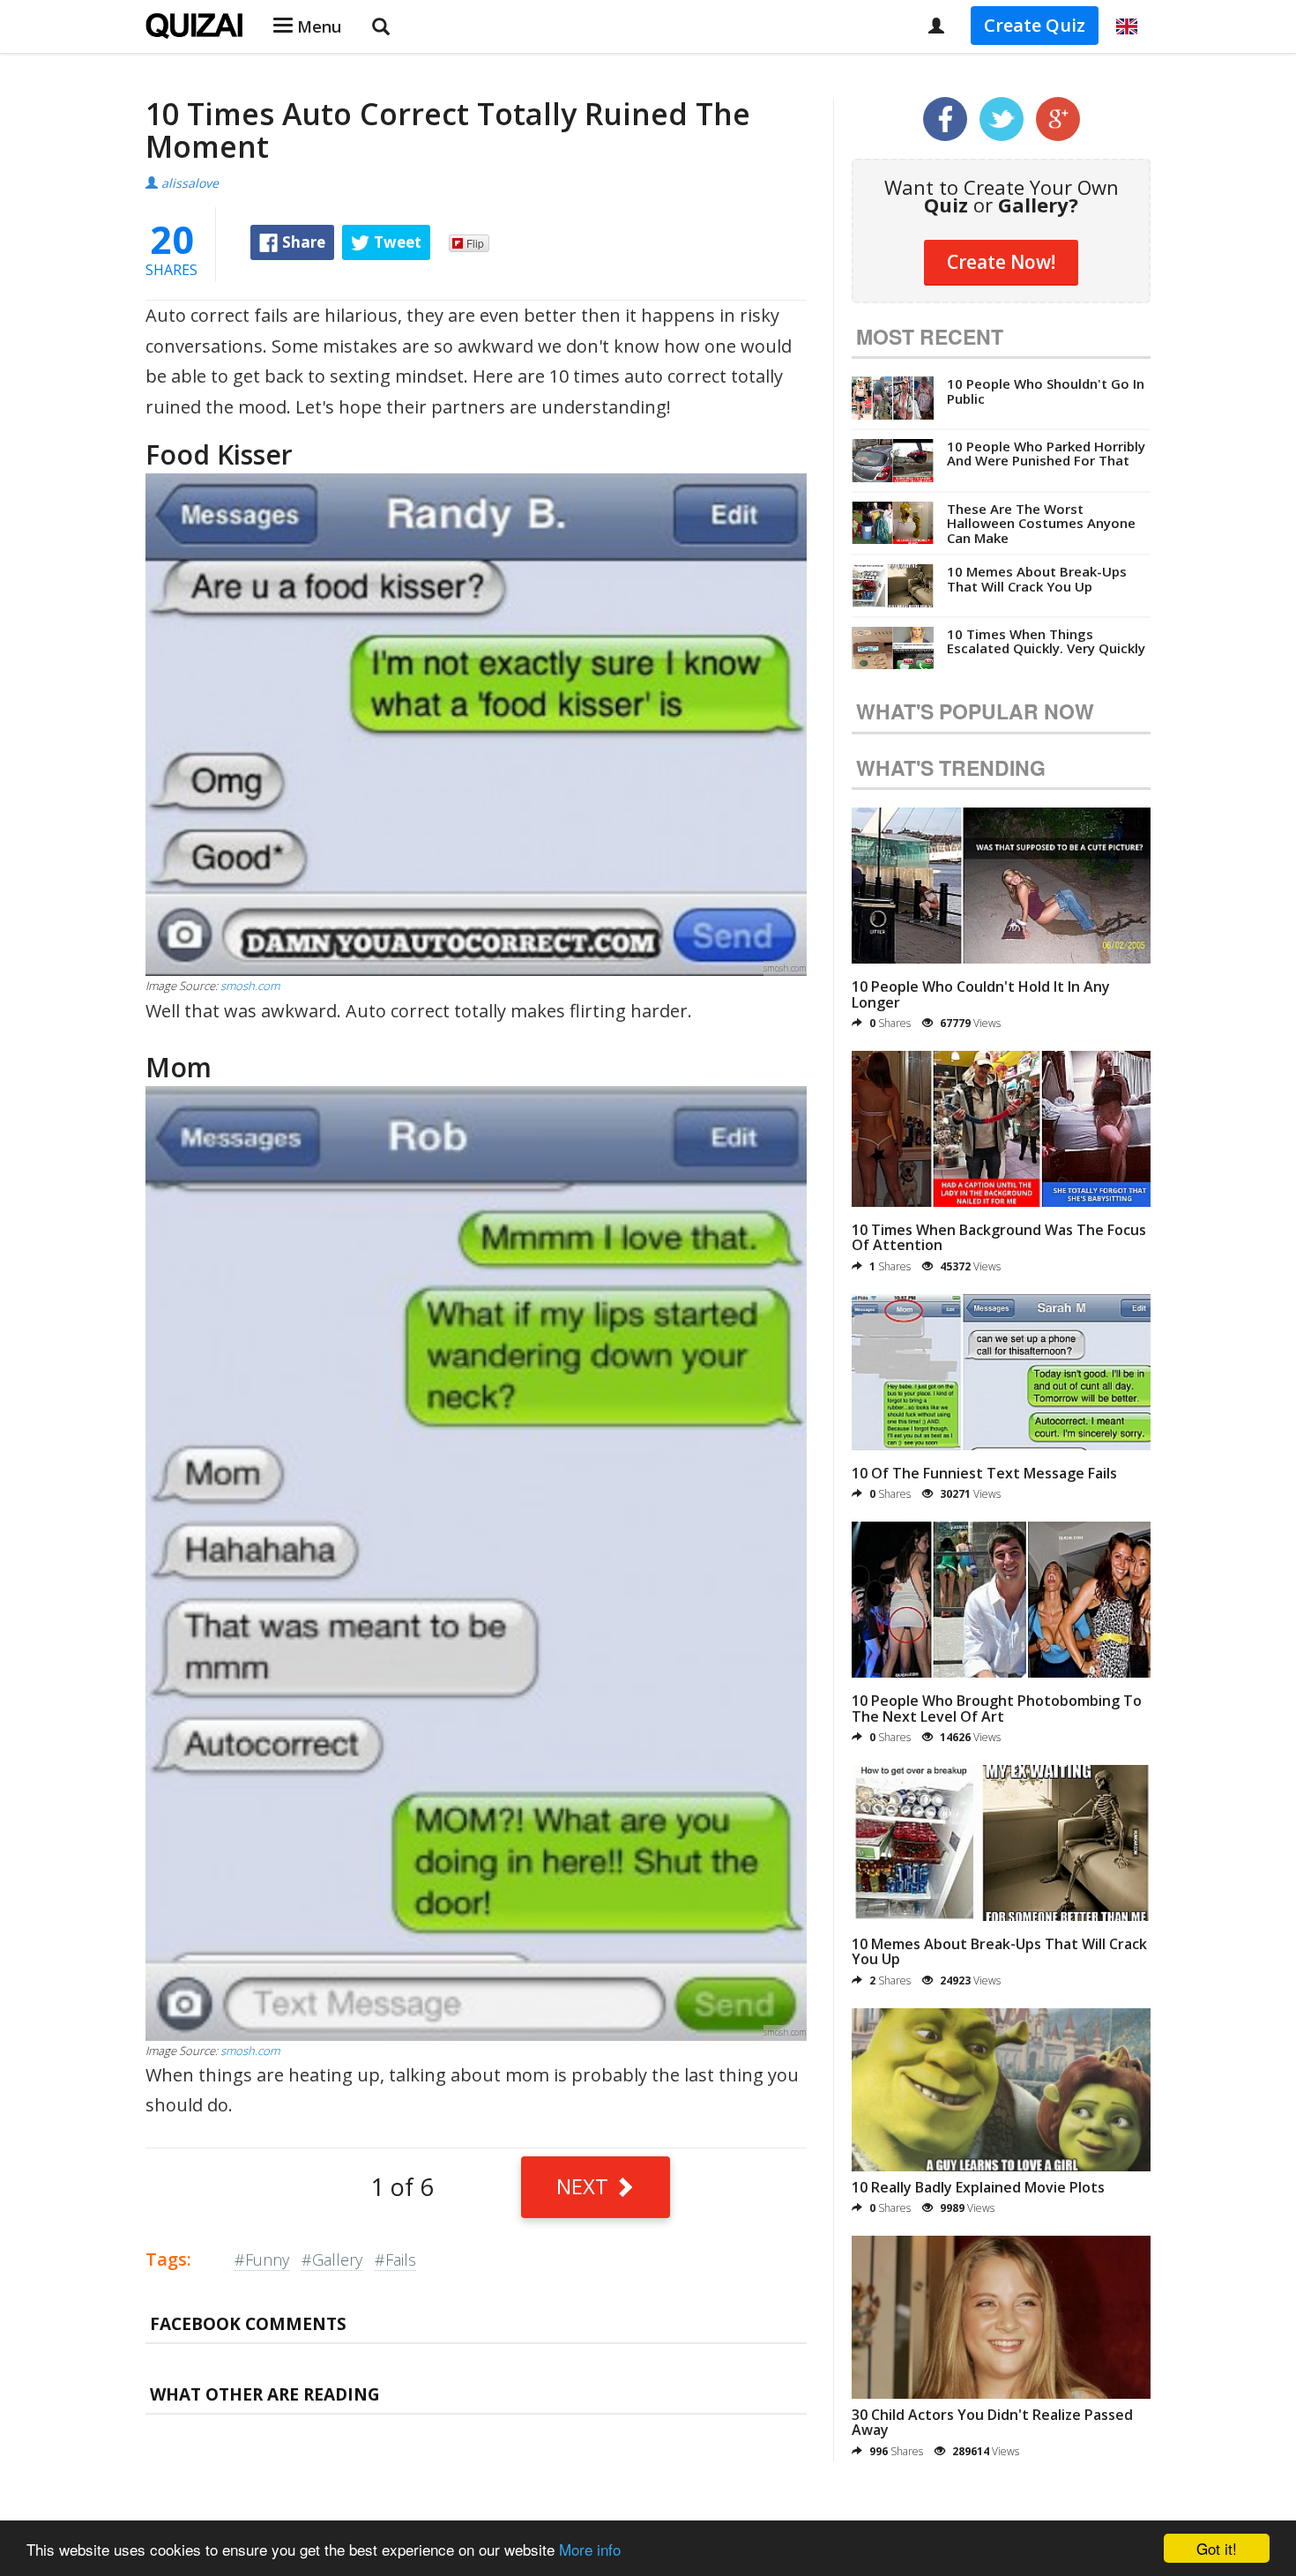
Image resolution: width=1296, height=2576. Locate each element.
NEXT (585, 2186)
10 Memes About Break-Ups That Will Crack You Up (1037, 579)
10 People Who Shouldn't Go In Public (1046, 391)
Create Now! (1001, 262)
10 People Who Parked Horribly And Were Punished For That (1046, 454)
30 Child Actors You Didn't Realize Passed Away (992, 2423)
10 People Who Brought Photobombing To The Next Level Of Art (997, 1709)
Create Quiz (1035, 25)
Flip (475, 243)
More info (590, 2549)
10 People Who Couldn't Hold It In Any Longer (981, 994)
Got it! (1217, 2548)
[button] (1127, 26)
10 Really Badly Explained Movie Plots (978, 2187)
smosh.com (250, 986)
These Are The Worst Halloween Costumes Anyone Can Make (1041, 523)
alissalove (190, 183)
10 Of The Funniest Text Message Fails (984, 1473)
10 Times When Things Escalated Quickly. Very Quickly (1046, 641)
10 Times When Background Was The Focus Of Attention (999, 1238)
